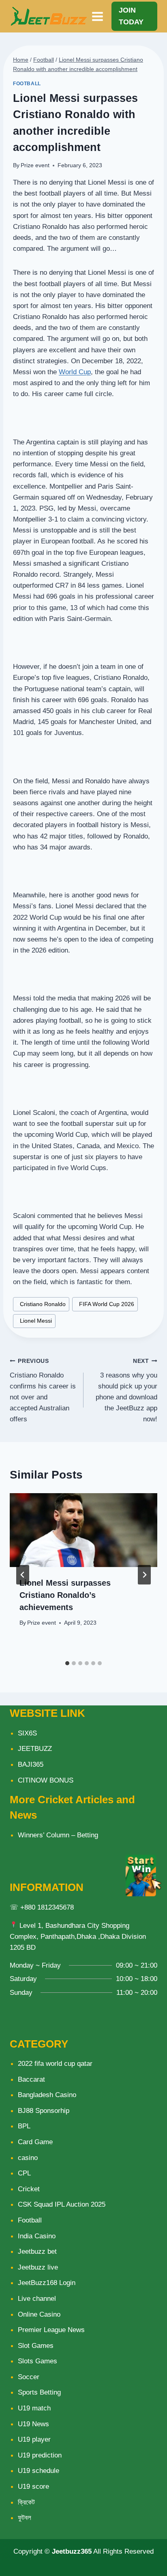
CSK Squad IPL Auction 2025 (62, 2204)
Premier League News (51, 2330)
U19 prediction (40, 2455)
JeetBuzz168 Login (47, 2283)
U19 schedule (39, 2471)
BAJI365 (31, 1764)
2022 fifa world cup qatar (55, 2064)
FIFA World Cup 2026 (105, 1304)
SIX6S (27, 1733)
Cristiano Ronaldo (41, 1304)
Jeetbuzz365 (72, 2551)
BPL (24, 2126)
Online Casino (39, 2314)
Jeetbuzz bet (37, 2252)
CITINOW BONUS (46, 1780)
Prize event (35, 165)
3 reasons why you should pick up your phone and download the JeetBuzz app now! (126, 1390)
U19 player (34, 2439)
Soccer (29, 2377)
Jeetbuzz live (38, 2267)
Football (27, 84)
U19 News (33, 2424)
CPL (24, 2173)
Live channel (37, 2299)
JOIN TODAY (131, 16)
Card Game (35, 2142)
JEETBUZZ (35, 1749)
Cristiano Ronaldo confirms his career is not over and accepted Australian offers (43, 1390)
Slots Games (37, 2361)
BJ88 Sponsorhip (44, 2111)
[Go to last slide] (23, 1575)
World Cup (75, 372)
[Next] (144, 1575)
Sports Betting (39, 2392)
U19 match (34, 2408)
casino (28, 2158)
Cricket (29, 2189)
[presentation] (83, 1530)
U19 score (33, 2487)
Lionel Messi (34, 1321)
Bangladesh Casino (47, 2095)
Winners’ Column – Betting (58, 1835)
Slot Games (36, 2346)
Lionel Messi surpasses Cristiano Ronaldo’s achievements (65, 1595)
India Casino (37, 2236)
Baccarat (31, 2079)
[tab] (67, 1663)
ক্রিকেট (26, 2502)
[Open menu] (98, 16)
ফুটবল (25, 2518)
